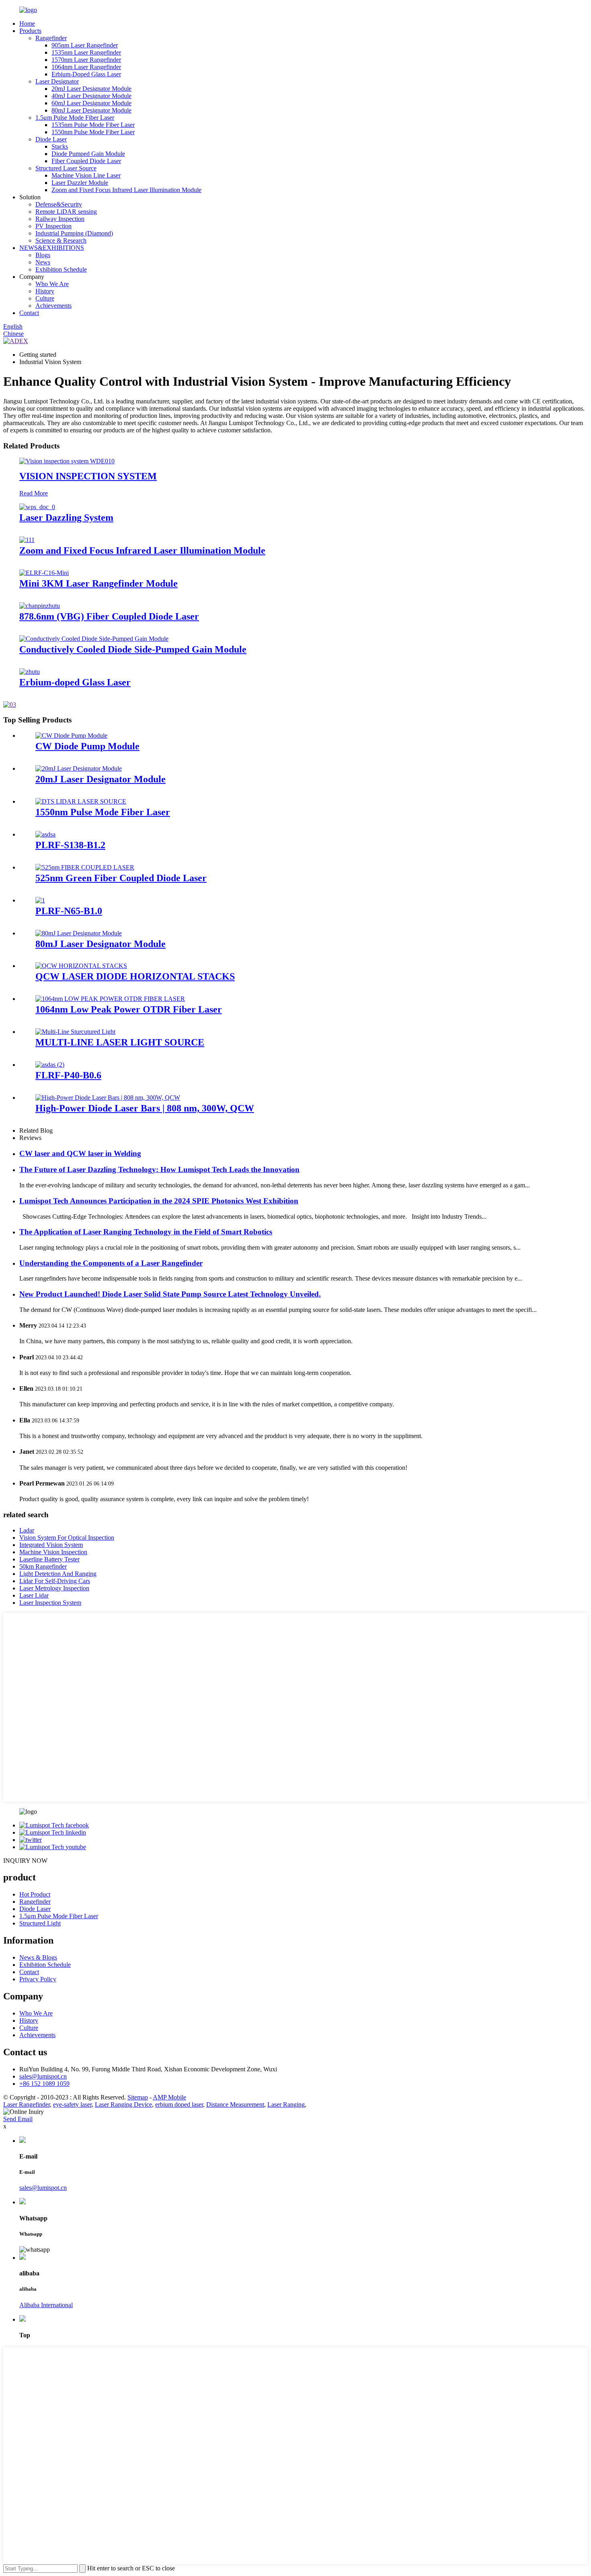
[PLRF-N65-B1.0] (40, 900)
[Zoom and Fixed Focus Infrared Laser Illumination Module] (27, 540)
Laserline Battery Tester (49, 1559)
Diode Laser (51, 139)
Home (27, 24)
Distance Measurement (235, 2104)
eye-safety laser (72, 2104)
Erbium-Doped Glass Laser (86, 74)
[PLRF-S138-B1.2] (45, 834)
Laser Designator (57, 81)
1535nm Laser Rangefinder (86, 52)
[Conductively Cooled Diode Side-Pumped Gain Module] (94, 639)
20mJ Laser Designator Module (91, 89)
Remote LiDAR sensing (66, 212)
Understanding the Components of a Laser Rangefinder (111, 1263)
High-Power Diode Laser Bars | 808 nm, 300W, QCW (145, 1108)
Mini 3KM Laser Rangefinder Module (98, 583)
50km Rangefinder (43, 1566)
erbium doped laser (179, 2104)
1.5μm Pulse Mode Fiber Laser (75, 118)
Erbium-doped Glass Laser (75, 682)
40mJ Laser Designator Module (91, 96)
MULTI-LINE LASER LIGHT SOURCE (120, 1042)
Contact (29, 313)
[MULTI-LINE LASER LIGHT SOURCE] (75, 1032)
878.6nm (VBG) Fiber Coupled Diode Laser (109, 616)
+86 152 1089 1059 (44, 2084)
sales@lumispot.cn (43, 2076)
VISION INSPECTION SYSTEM (88, 476)
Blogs (43, 255)
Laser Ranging (286, 2104)
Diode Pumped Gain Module (88, 154)
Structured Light (40, 1923)
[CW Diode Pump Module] (71, 736)
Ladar (27, 1530)
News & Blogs (38, 1957)
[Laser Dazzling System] (37, 507)
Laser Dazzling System (66, 518)
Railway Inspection (60, 219)
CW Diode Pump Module (87, 746)
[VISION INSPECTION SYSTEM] (67, 461)
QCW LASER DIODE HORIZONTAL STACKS (135, 976)
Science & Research (61, 240)
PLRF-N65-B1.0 (69, 911)
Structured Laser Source (66, 168)
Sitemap (138, 2097)
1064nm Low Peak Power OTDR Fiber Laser (129, 1009)
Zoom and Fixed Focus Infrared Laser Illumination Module (126, 190)
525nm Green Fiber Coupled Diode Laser (121, 878)
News (43, 262)
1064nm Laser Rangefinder (86, 67)
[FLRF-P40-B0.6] (50, 1065)
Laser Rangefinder (27, 2104)
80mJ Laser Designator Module (91, 110)
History (45, 291)
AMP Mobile (169, 2097)
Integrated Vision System (51, 1545)
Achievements (53, 306)
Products (30, 31)
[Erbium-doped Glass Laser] (30, 672)
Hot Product (35, 1894)
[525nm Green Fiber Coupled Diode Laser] (85, 867)
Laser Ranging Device (123, 2104)
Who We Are (52, 284)
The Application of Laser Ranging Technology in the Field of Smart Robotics (146, 1232)
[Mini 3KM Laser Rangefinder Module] (44, 573)
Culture (45, 298)
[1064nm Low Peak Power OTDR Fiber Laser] (110, 999)
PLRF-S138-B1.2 (70, 845)
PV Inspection (53, 226)
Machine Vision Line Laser (86, 175)
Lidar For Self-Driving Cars (55, 1581)
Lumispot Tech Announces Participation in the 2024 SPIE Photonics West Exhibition (159, 1201)
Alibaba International (46, 2305)
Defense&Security (59, 204)
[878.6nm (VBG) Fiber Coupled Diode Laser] (40, 606)
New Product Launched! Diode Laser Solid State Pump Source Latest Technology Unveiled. (170, 1294)
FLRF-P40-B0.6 (68, 1075)
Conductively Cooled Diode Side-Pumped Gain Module (133, 649)
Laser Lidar (34, 1595)
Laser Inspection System (50, 1603)
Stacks (60, 146)
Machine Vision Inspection (53, 1552)
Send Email (18, 2119)
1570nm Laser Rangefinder (86, 60)
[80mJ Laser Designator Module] (79, 933)
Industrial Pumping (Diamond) (74, 233)
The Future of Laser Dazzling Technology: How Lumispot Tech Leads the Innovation (159, 1169)
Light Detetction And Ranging (58, 1574)
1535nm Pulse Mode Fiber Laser (93, 125)
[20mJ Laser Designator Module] (79, 768)
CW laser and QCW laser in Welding (80, 1153)
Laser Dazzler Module (80, 183)
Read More (34, 493)
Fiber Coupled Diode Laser (86, 161)
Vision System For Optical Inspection (67, 1538)
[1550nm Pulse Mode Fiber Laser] (81, 801)
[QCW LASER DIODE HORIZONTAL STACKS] (81, 966)
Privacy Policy (38, 1979)
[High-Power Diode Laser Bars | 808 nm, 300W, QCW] (108, 1098)
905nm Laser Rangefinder (85, 45)
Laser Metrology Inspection (54, 1588)
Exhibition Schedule (61, 269)
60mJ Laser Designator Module (91, 103)
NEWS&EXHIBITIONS (52, 248)
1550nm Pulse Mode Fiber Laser (93, 132)
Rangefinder (51, 38)
